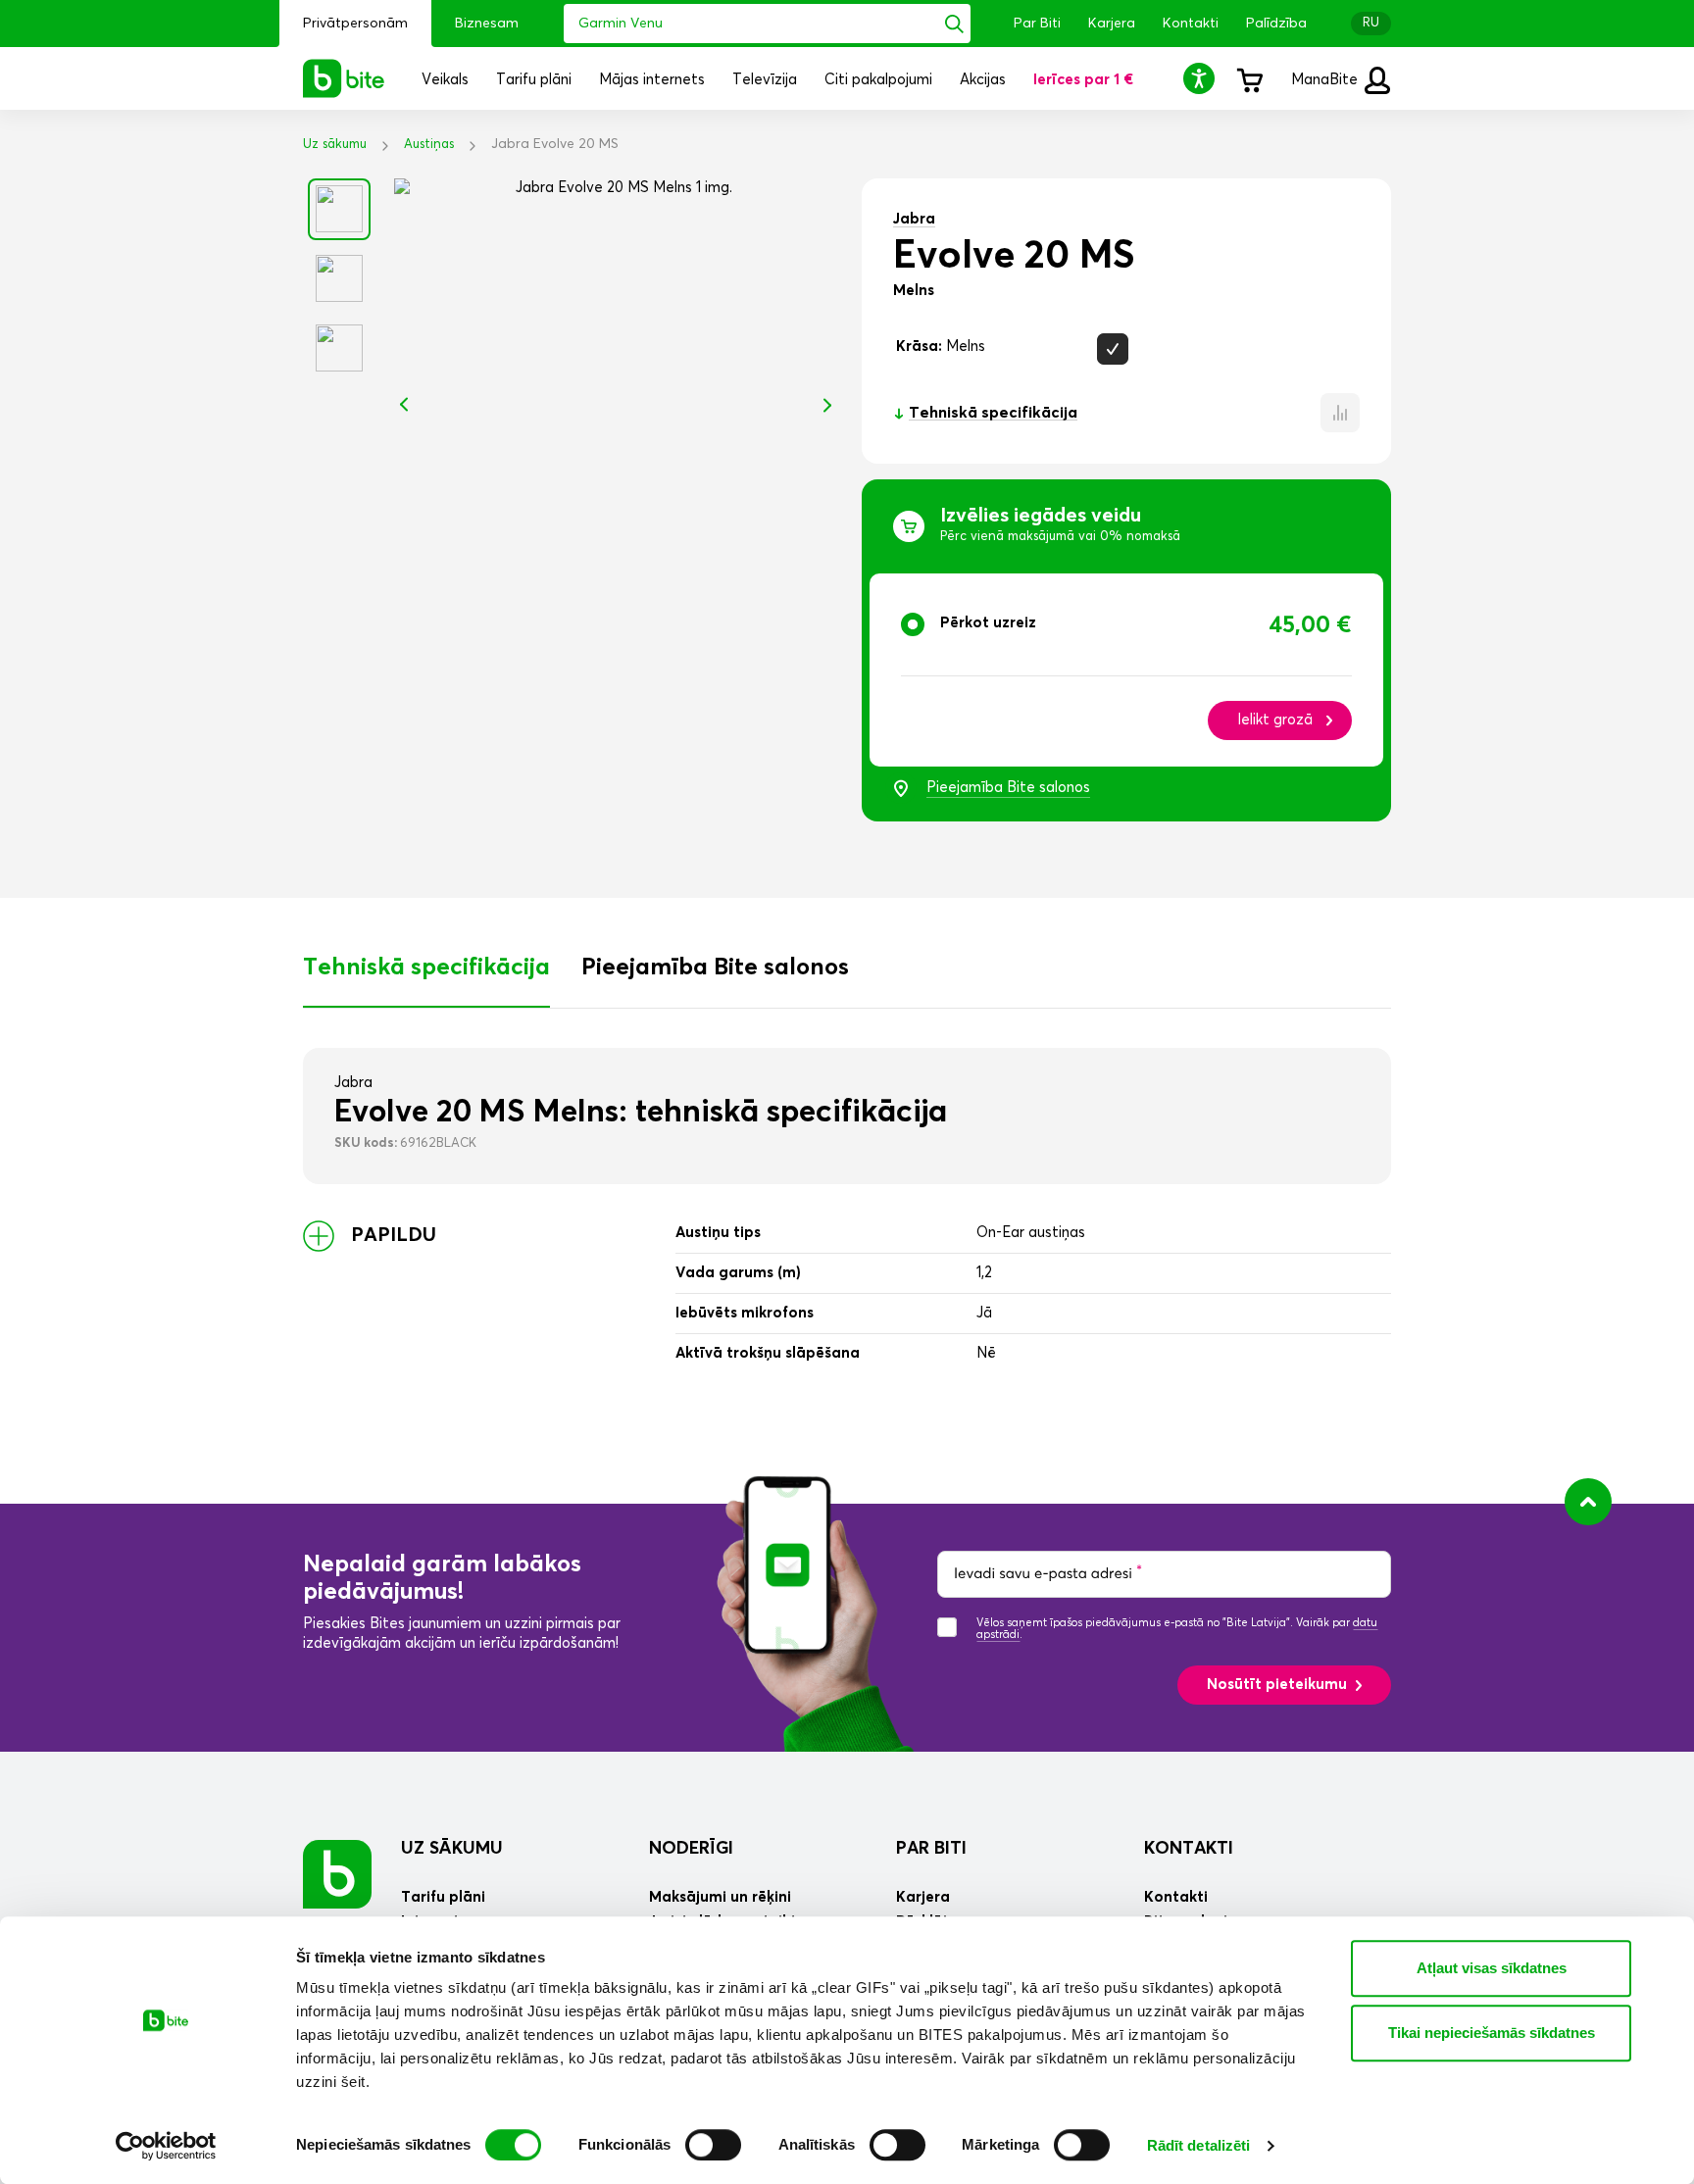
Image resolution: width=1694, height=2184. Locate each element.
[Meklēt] (954, 24)
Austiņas (429, 145)
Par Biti (1037, 24)
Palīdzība (1276, 24)
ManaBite (1326, 80)
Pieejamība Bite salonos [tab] (715, 968)
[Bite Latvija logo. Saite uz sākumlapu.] (344, 78)
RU (1371, 23)
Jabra (914, 219)
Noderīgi (691, 1849)
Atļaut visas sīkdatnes (1492, 1968)
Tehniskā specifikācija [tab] (426, 968)
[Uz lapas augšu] (1588, 1502)
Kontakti (1191, 24)
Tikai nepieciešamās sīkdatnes (1492, 2033)
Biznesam (487, 24)
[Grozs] (1249, 78)
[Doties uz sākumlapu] (337, 1874)
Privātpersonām (355, 24)
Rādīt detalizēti (1199, 2145)
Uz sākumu (335, 145)
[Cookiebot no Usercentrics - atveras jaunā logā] (166, 2146)
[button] (1202, 78)
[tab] (1126, 670)
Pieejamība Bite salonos (1008, 788)
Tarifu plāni (443, 1897)
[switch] (713, 2145)
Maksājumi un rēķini (720, 1897)
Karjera (1112, 24)
